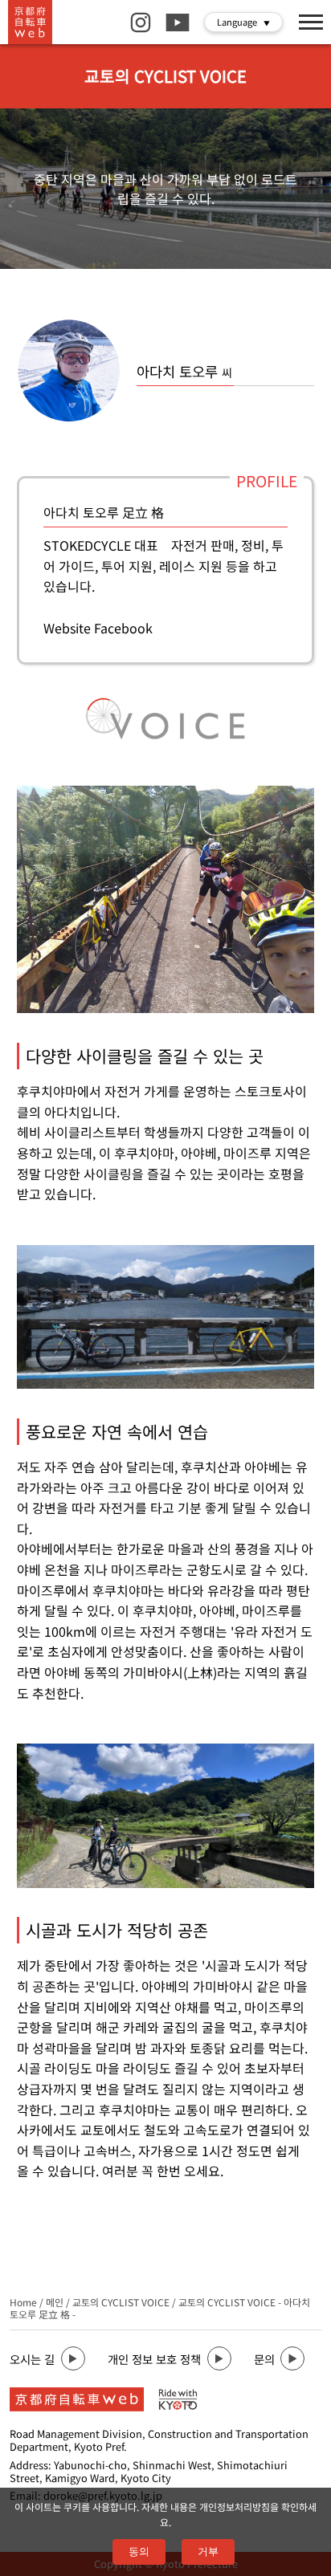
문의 (264, 2359)
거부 (208, 2552)
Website (67, 628)
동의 (139, 2552)
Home (23, 2302)
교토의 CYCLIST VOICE (121, 2302)
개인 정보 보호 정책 (154, 2359)
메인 (55, 2302)
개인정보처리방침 (235, 2507)
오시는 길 (32, 2359)
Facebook (123, 628)
